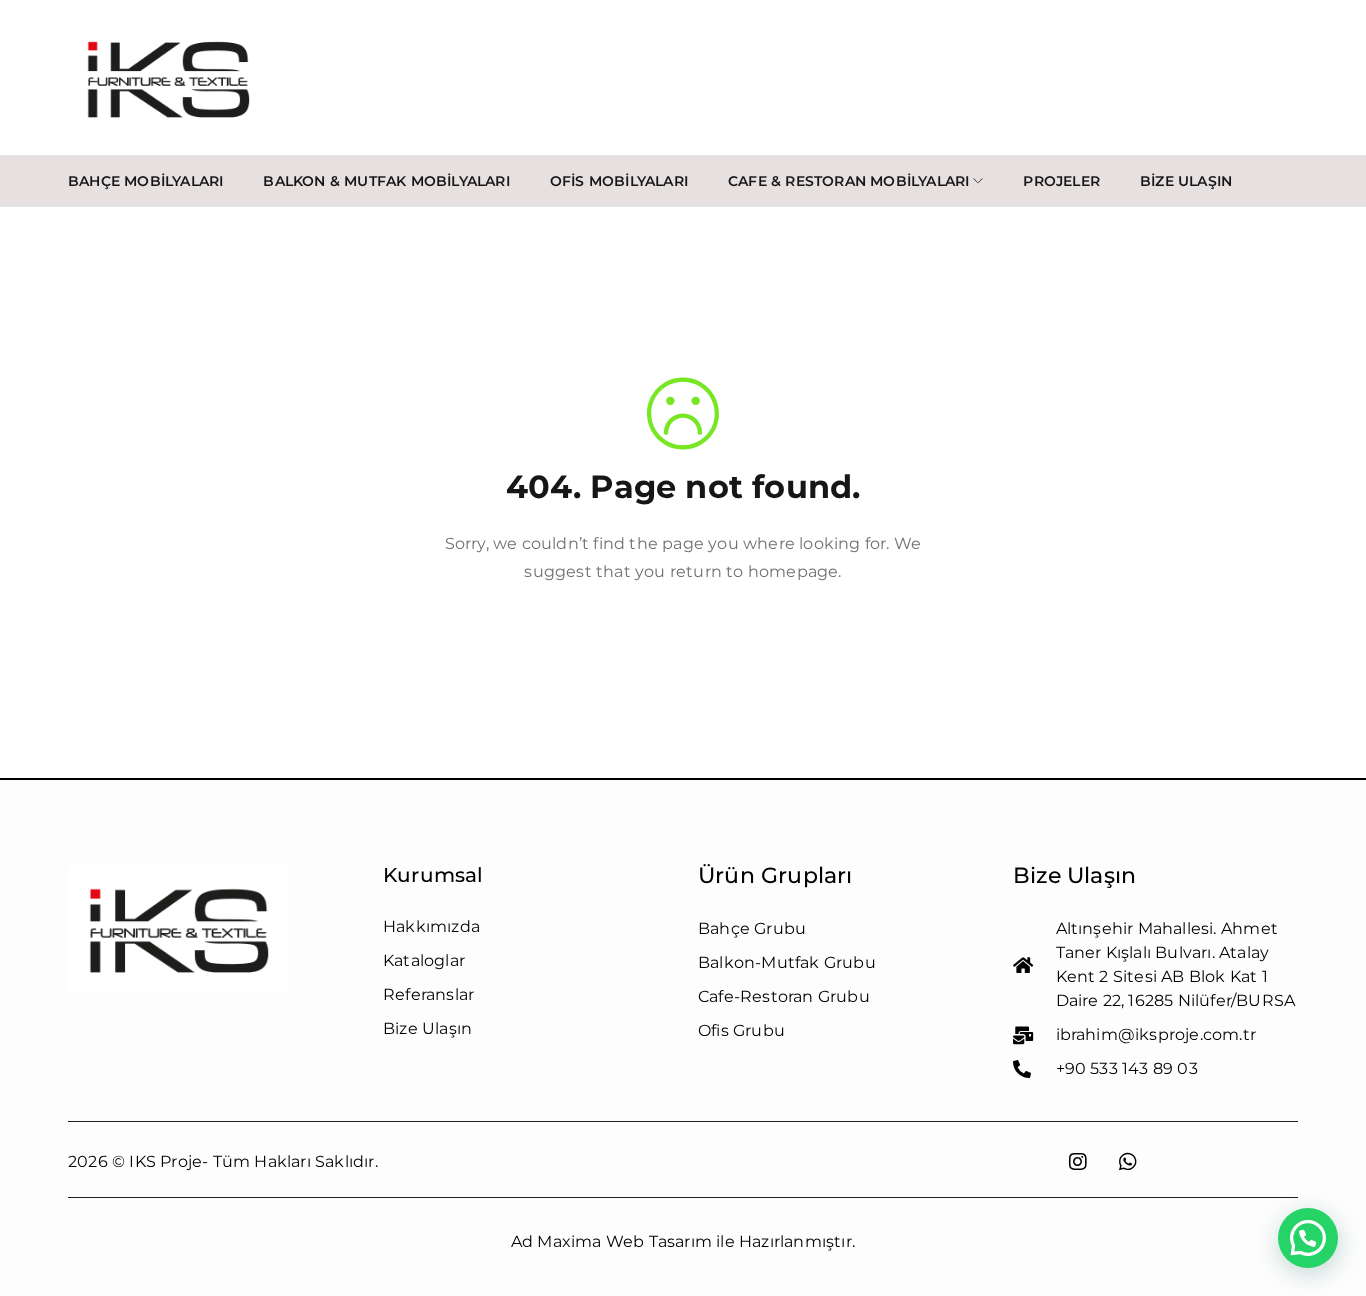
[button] (1308, 1238)
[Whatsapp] (1128, 1162)
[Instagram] (1078, 1162)
